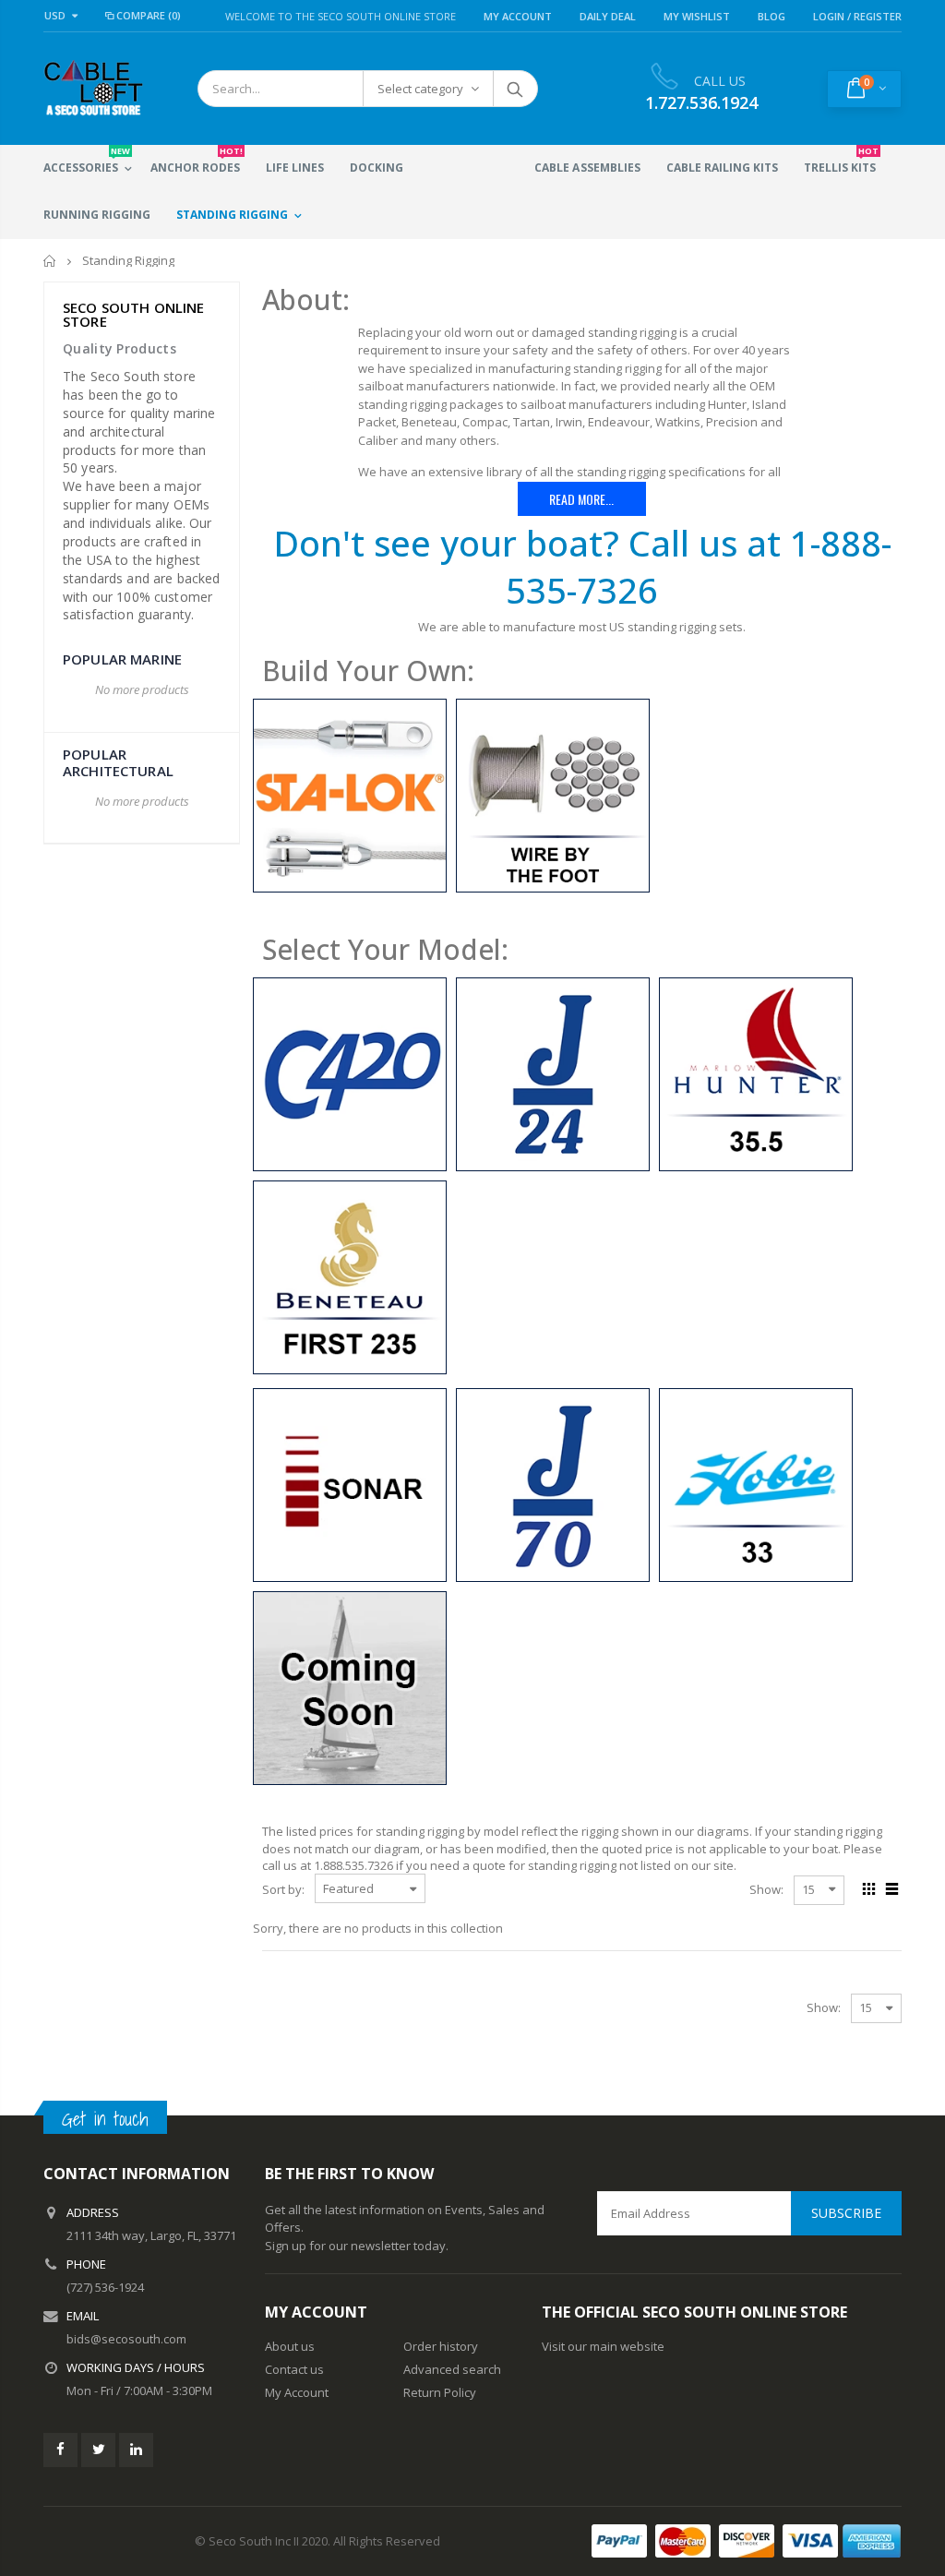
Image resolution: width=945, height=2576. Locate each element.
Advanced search (452, 2369)
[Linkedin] (136, 2450)
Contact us (294, 2369)
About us (290, 2346)
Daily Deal (608, 16)
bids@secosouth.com (126, 2339)
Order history (441, 2346)
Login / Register (857, 16)
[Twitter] (98, 2450)
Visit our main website (603, 2346)
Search (514, 89)
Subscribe (846, 2213)
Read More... (581, 499)
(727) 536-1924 (105, 2287)
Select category (420, 89)
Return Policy (440, 2392)
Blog (772, 16)
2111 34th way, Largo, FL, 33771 (151, 2235)
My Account (518, 16)
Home (50, 261)
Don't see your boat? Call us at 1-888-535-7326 (582, 566)
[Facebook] (60, 2450)
